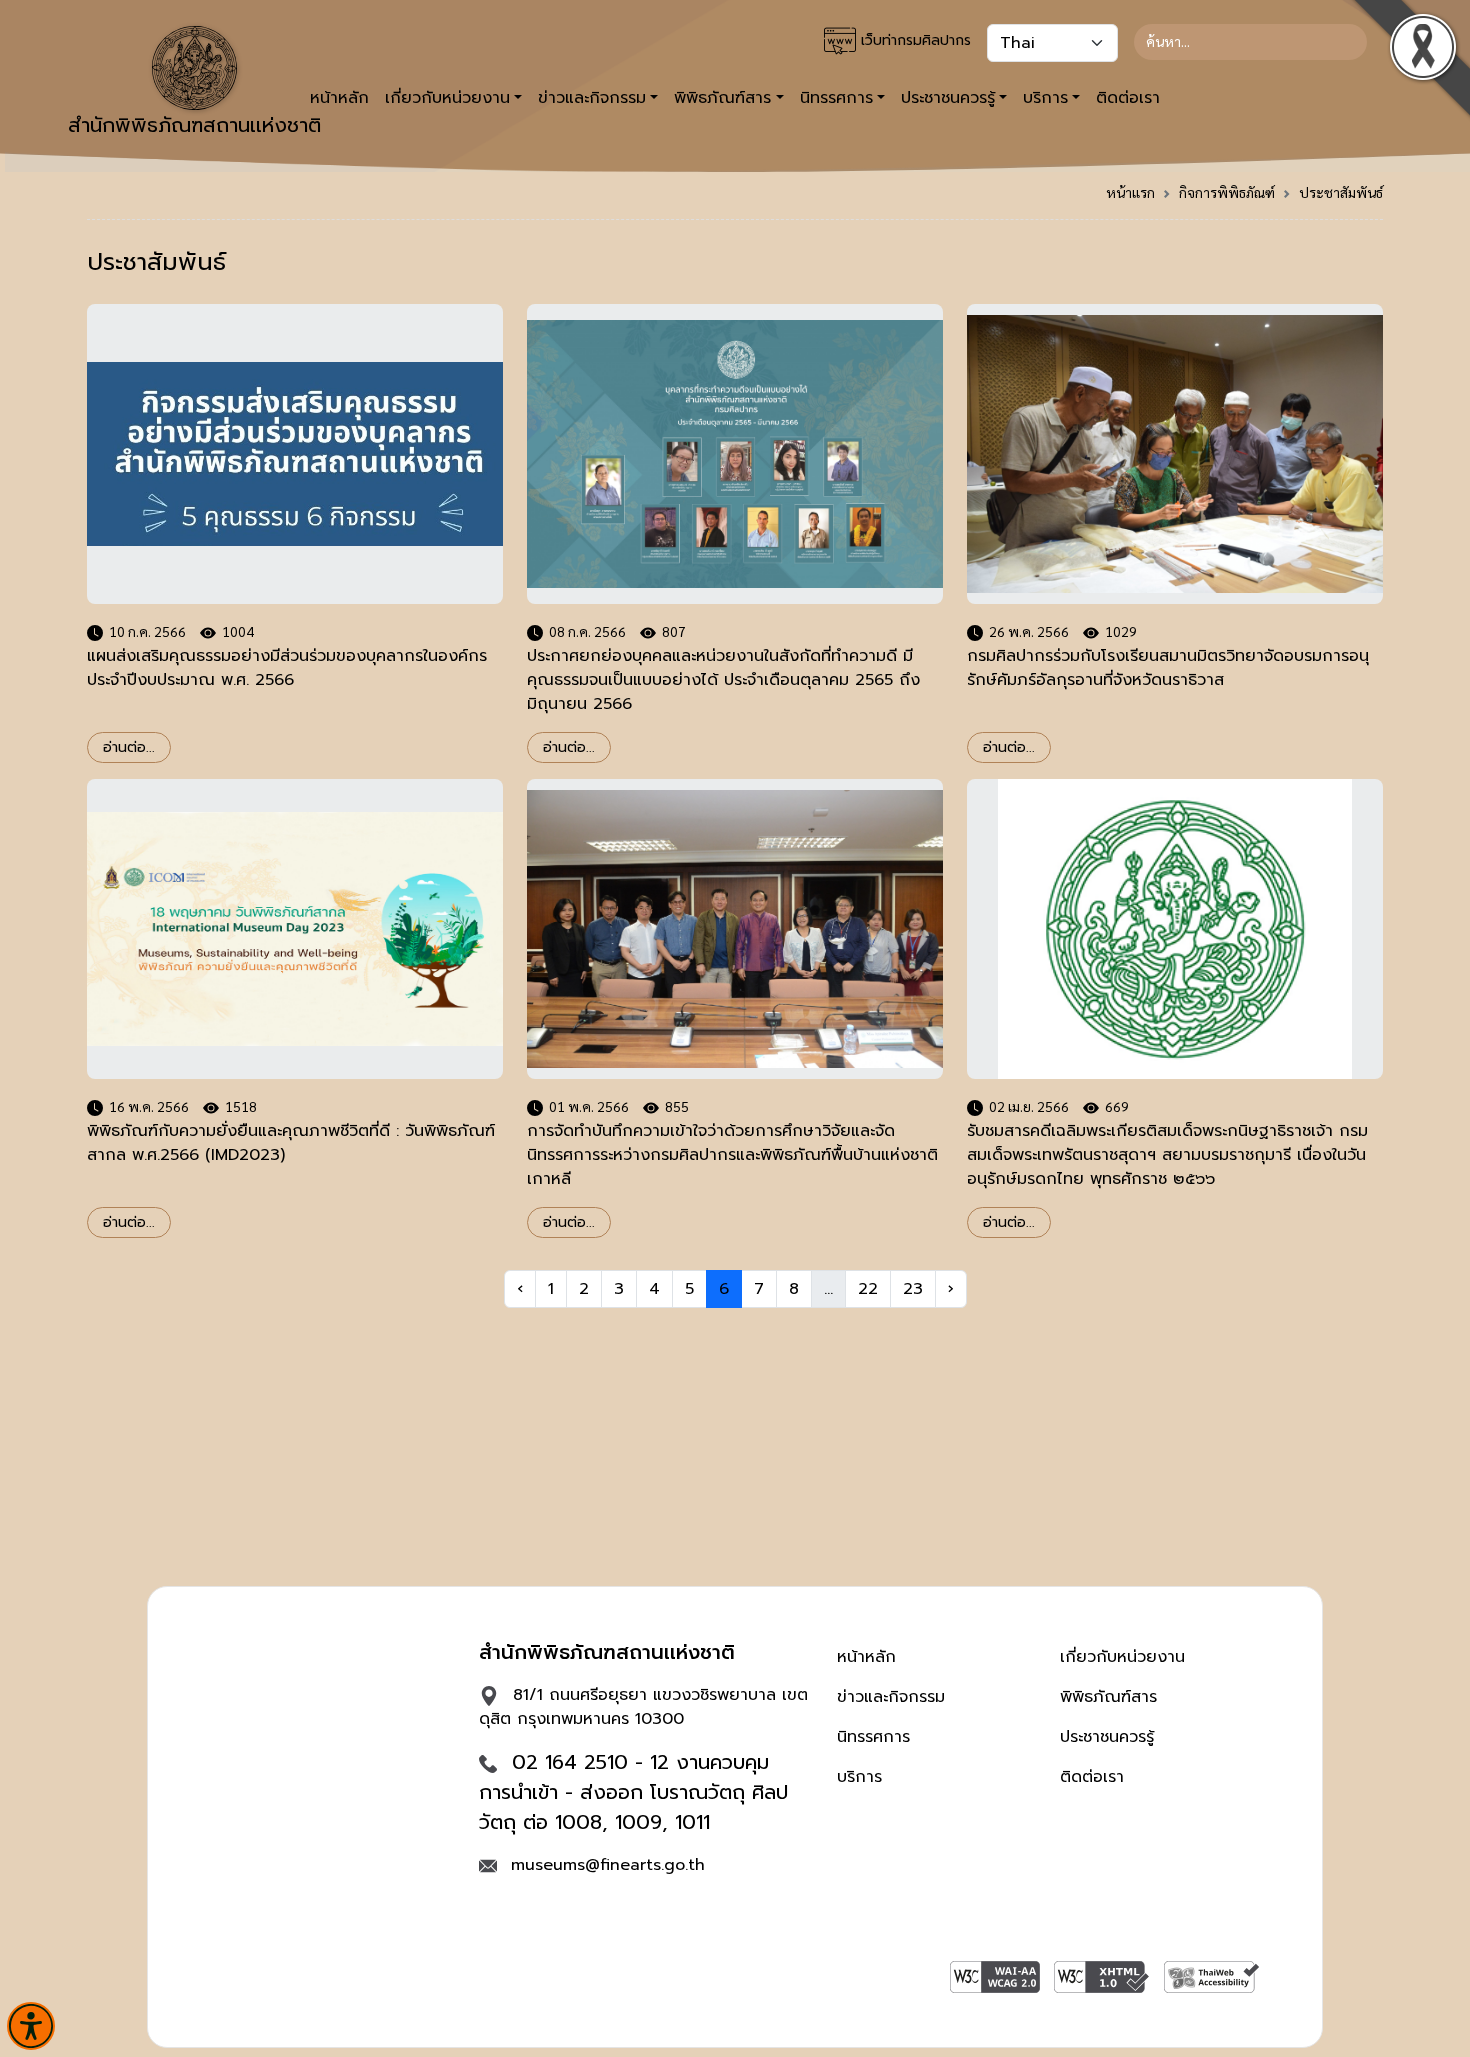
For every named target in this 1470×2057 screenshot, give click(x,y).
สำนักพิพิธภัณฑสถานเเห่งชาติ (194, 125)
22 (868, 1289)
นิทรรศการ (873, 1737)
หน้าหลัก (866, 1657)
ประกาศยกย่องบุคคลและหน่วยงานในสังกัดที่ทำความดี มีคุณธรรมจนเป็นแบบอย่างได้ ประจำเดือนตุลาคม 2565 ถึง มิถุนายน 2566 (723, 680)
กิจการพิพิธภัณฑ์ (1227, 192)
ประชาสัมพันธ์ (1341, 192)
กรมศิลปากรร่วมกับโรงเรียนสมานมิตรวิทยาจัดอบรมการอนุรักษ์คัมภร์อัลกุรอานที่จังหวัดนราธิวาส (1168, 668)
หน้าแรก (1130, 192)
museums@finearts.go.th (608, 1865)
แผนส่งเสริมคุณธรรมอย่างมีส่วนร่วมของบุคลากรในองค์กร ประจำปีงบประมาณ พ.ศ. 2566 (287, 668)
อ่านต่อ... (129, 747)
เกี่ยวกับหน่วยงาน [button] (447, 98)
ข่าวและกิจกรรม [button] (592, 98)
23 (913, 1289)
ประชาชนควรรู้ (1107, 1737)
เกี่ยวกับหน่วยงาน (1122, 1657)
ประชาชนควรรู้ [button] (948, 98)
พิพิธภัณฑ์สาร (1108, 1697)
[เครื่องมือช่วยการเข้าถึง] (31, 2026)
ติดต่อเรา (1128, 98)
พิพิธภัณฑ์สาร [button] (722, 98)
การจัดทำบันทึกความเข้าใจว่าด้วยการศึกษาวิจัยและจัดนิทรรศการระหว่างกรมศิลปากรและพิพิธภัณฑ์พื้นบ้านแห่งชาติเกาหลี (732, 1155)
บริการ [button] (1045, 98)
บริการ (859, 1777)
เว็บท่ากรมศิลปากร (913, 40)
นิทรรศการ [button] (836, 98)
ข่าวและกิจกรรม (891, 1697)
